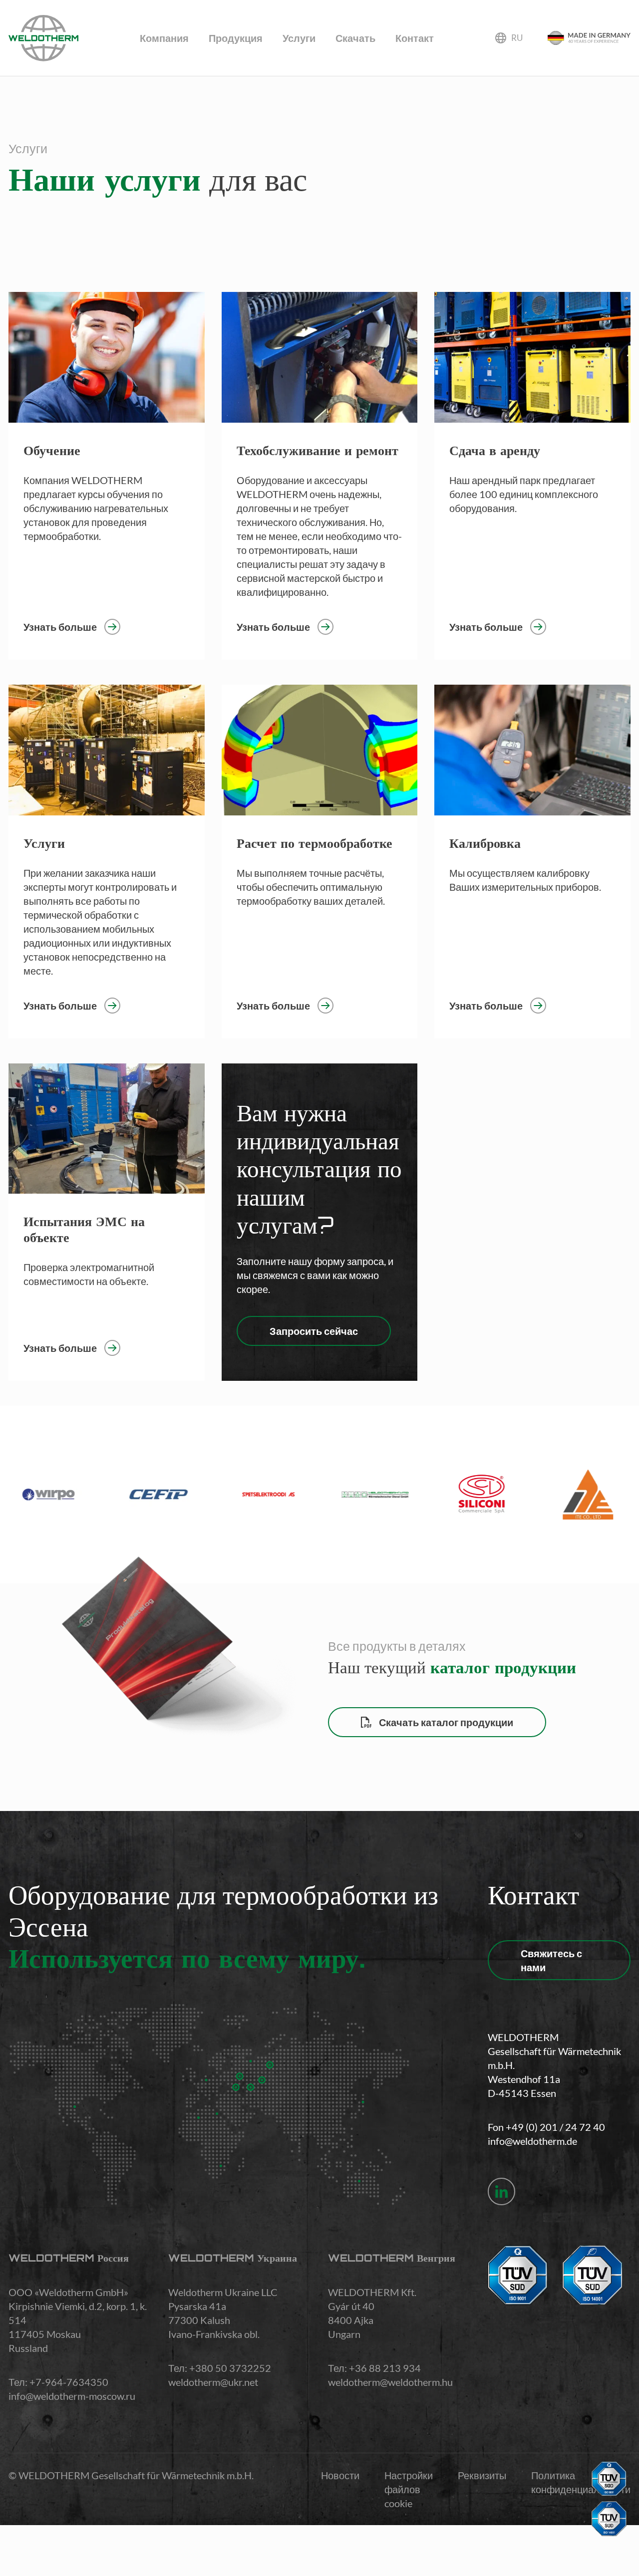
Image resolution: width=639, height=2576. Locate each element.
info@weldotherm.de (532, 2141)
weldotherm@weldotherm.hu (390, 2382)
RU (517, 38)
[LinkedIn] (501, 2191)
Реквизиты (482, 2475)
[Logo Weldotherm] (43, 38)
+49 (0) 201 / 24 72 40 (555, 2127)
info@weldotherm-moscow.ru (72, 2396)
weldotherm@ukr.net (213, 2382)
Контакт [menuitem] (415, 38)
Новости (340, 2475)
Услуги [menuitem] (299, 38)
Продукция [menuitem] (236, 38)
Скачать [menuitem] (355, 38)
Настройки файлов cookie (409, 2489)
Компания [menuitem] (164, 38)
